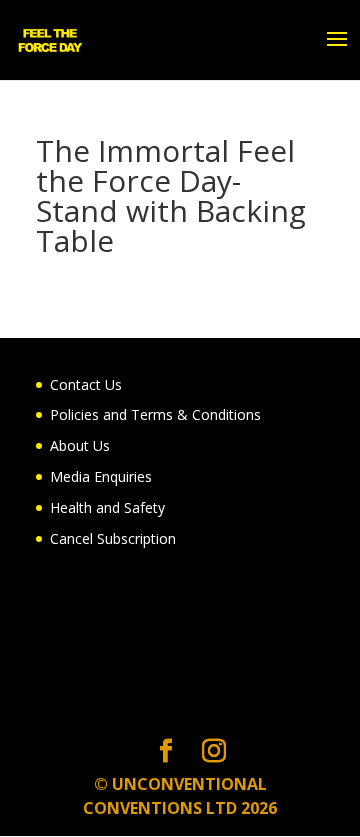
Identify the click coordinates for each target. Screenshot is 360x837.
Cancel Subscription (113, 538)
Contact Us (86, 384)
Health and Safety (107, 507)
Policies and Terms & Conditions (155, 414)
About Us (80, 445)
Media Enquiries (101, 476)
